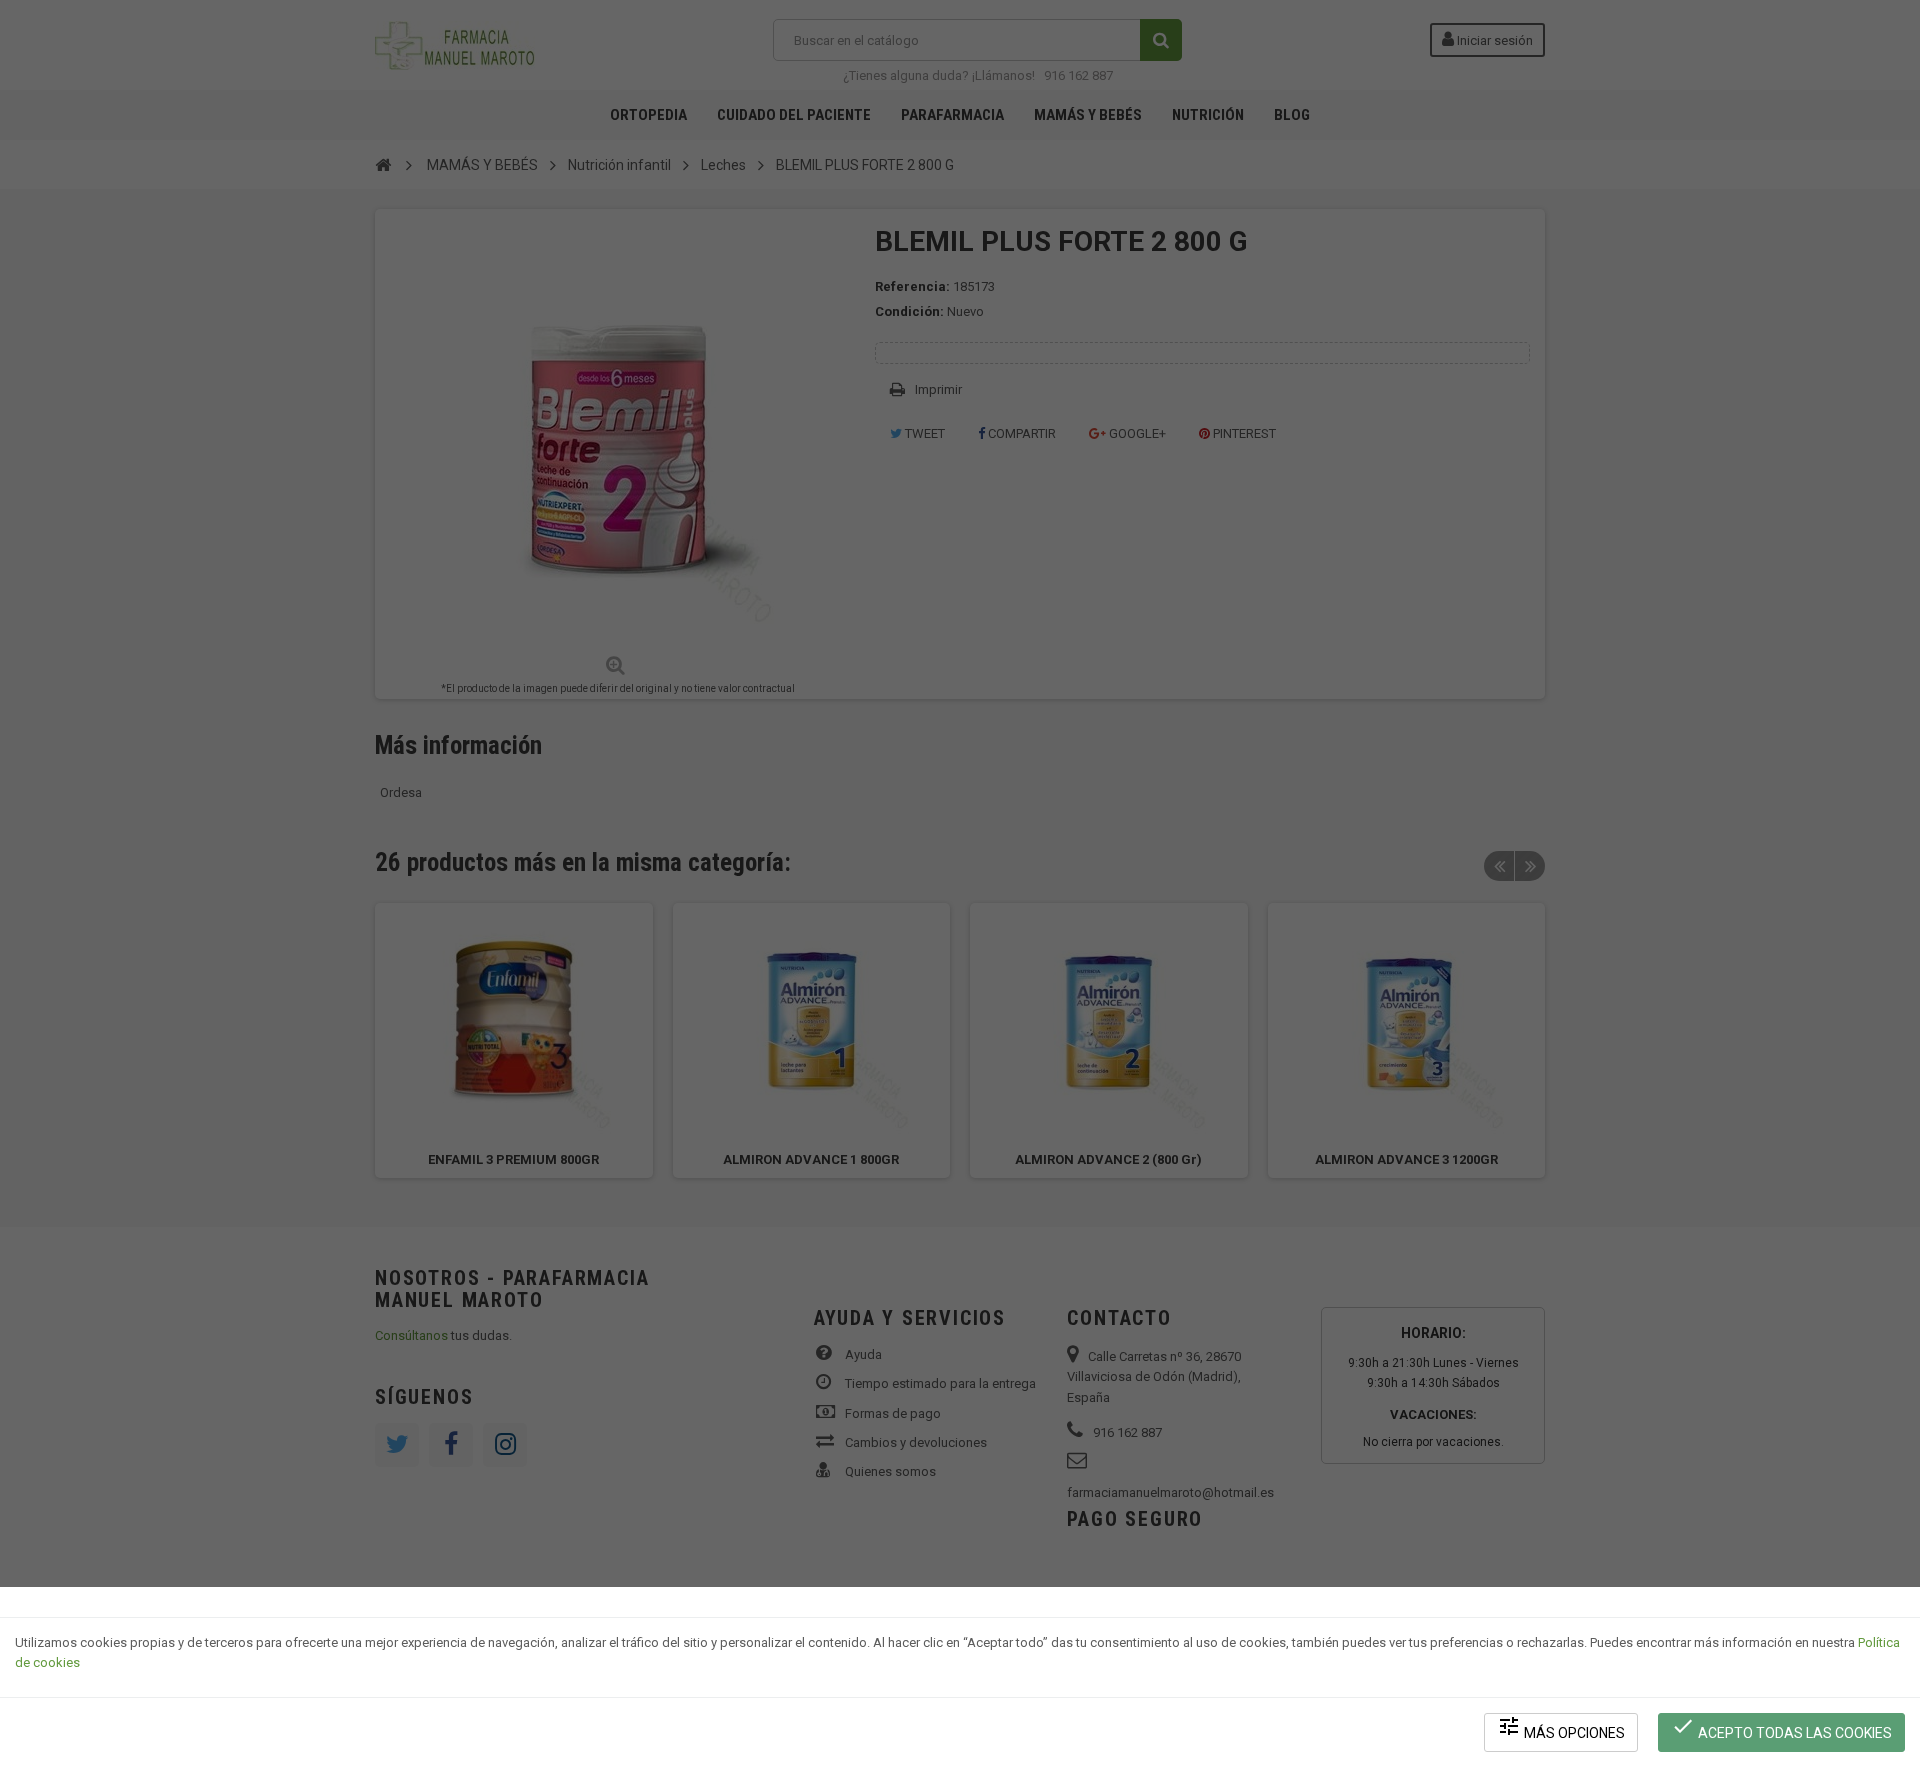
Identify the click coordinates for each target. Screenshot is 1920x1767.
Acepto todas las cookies (1781, 1727)
